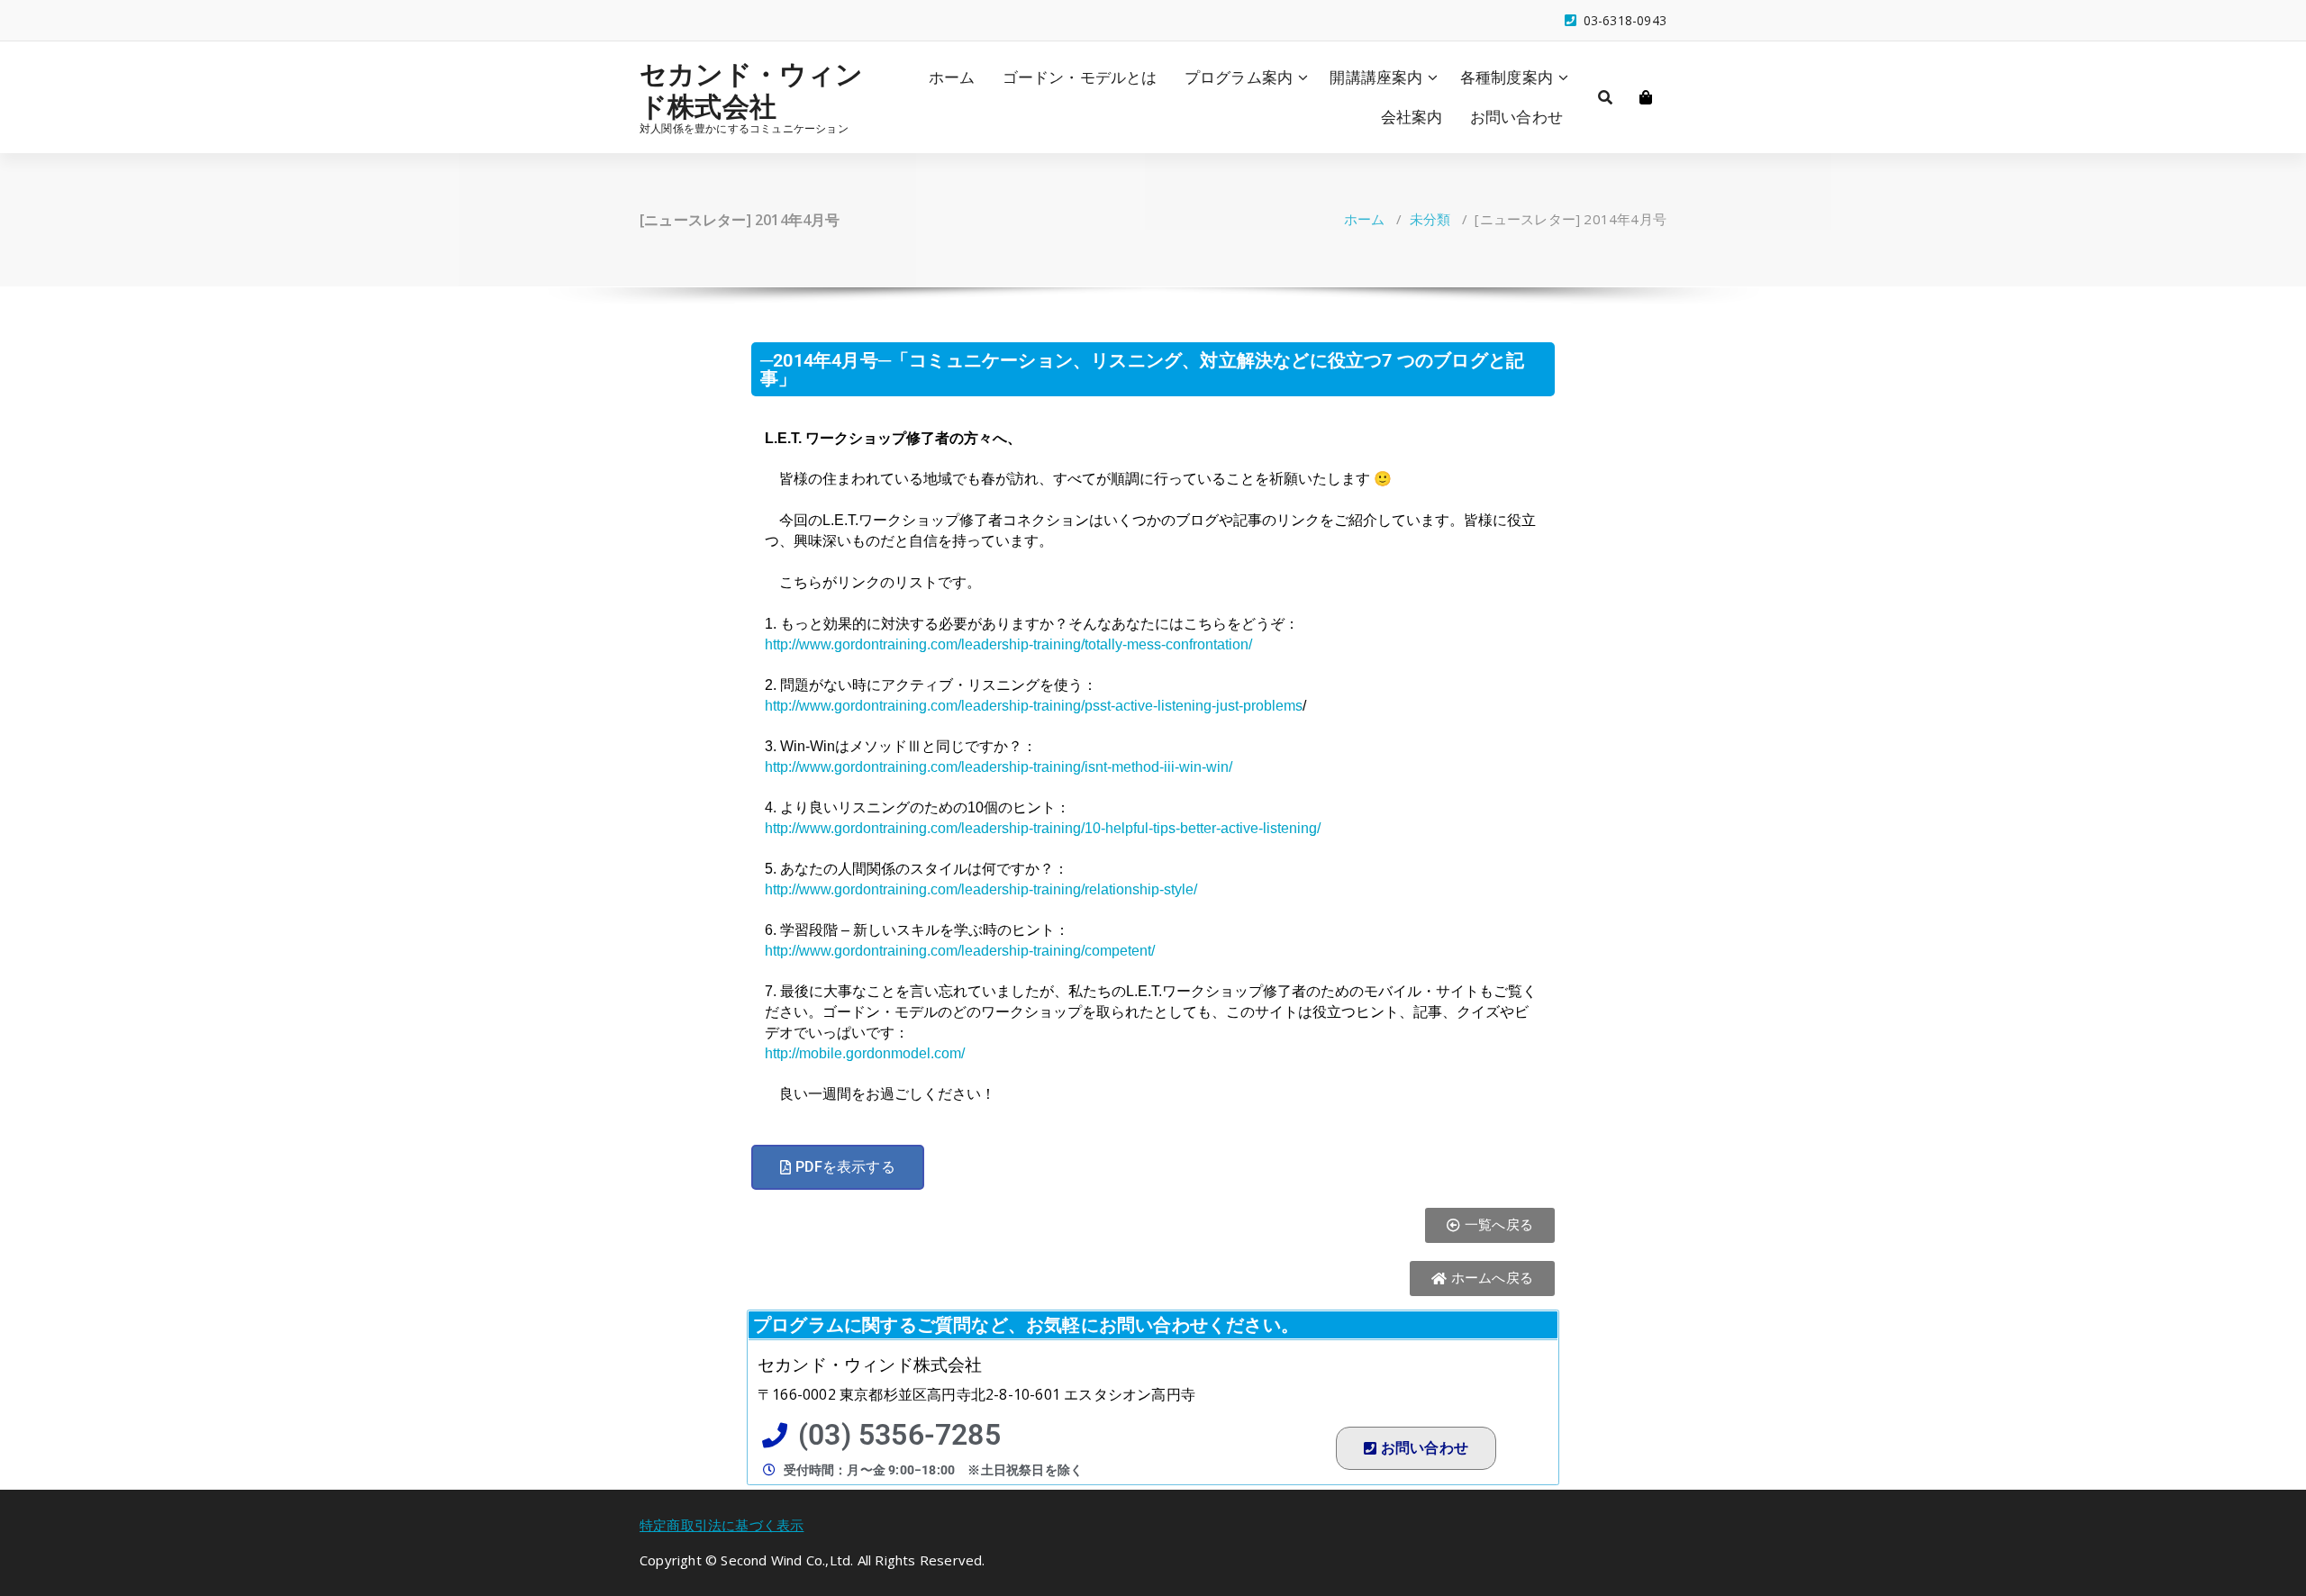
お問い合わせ (1516, 117)
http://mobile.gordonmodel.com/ (865, 1053)
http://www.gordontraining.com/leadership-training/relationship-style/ (981, 889)
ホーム (952, 77)
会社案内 (1412, 117)
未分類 (1430, 219)
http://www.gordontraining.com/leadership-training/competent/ (960, 951)
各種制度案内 (1507, 77)
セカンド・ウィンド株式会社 (752, 90)
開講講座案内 (1376, 77)
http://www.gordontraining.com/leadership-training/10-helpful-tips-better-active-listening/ (1043, 828)
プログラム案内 (1239, 77)
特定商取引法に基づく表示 (722, 1525)
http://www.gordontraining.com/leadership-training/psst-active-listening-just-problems (1034, 706)
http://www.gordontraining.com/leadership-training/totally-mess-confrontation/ (1008, 644)
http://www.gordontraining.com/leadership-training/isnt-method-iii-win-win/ (999, 767)
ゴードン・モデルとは (1080, 77)
